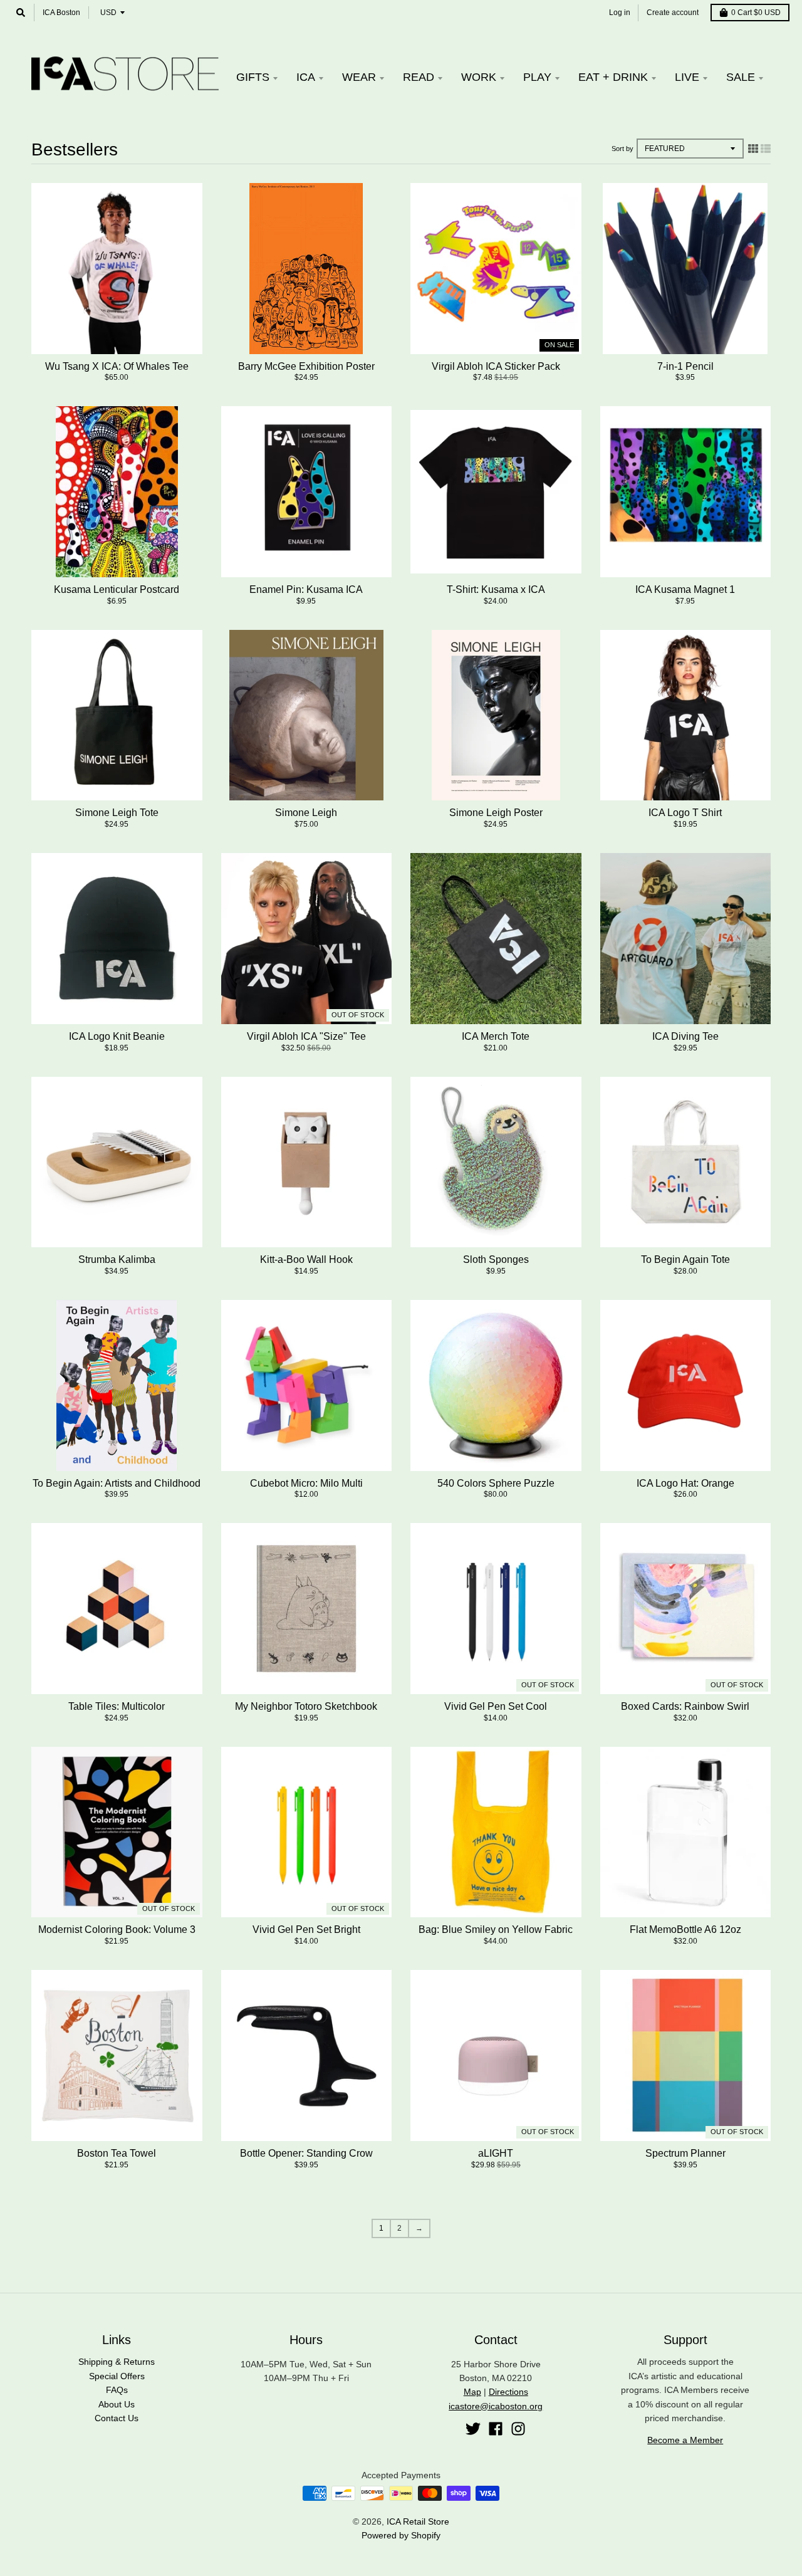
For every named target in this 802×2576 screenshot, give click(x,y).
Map (472, 2392)
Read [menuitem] (419, 77)
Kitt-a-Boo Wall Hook (306, 1259)
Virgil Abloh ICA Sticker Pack (496, 366)
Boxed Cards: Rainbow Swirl (685, 1706)
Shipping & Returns (117, 2362)
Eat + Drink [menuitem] (613, 77)
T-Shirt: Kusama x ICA (496, 589)
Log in (620, 13)
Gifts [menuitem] (253, 77)
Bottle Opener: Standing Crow (306, 2153)
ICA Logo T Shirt (685, 813)
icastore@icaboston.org (496, 2406)
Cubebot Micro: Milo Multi (306, 1483)
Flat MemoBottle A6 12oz (685, 1929)
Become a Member (685, 2440)
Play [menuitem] (537, 77)
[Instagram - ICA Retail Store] (518, 2429)
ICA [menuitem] (306, 77)
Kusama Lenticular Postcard (117, 589)
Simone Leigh (306, 813)
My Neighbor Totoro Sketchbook (306, 1706)
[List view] (766, 149)
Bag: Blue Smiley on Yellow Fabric (496, 1929)
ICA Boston (61, 13)
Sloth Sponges (496, 1259)
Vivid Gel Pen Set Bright (306, 1929)
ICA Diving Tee (685, 1036)
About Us (117, 2404)
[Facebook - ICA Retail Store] (496, 2429)
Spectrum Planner (685, 2153)
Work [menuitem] (479, 77)
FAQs (117, 2390)
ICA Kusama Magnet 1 (685, 589)
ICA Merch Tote (496, 1036)
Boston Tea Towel (117, 2153)
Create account (673, 13)
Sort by (622, 149)
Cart (756, 13)
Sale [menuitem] (741, 77)
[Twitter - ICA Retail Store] (473, 2429)
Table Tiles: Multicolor (117, 1706)
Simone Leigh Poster (496, 813)
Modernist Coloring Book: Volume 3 (117, 1929)
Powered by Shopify (401, 2535)
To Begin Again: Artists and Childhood (117, 1483)
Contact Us (117, 2418)
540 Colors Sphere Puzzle (496, 1483)
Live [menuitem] (687, 77)
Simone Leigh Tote (117, 813)
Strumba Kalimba (117, 1259)
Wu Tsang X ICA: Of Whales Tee (117, 366)
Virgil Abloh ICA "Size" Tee (306, 1036)
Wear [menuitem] (359, 77)
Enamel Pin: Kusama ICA (306, 589)
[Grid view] (753, 149)
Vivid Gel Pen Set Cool (496, 1706)
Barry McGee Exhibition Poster (306, 366)
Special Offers (117, 2376)
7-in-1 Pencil (685, 366)
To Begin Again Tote (685, 1259)
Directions (508, 2392)
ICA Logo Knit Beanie (117, 1036)
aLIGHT (496, 2153)
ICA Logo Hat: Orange (685, 1483)
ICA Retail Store (418, 2521)
